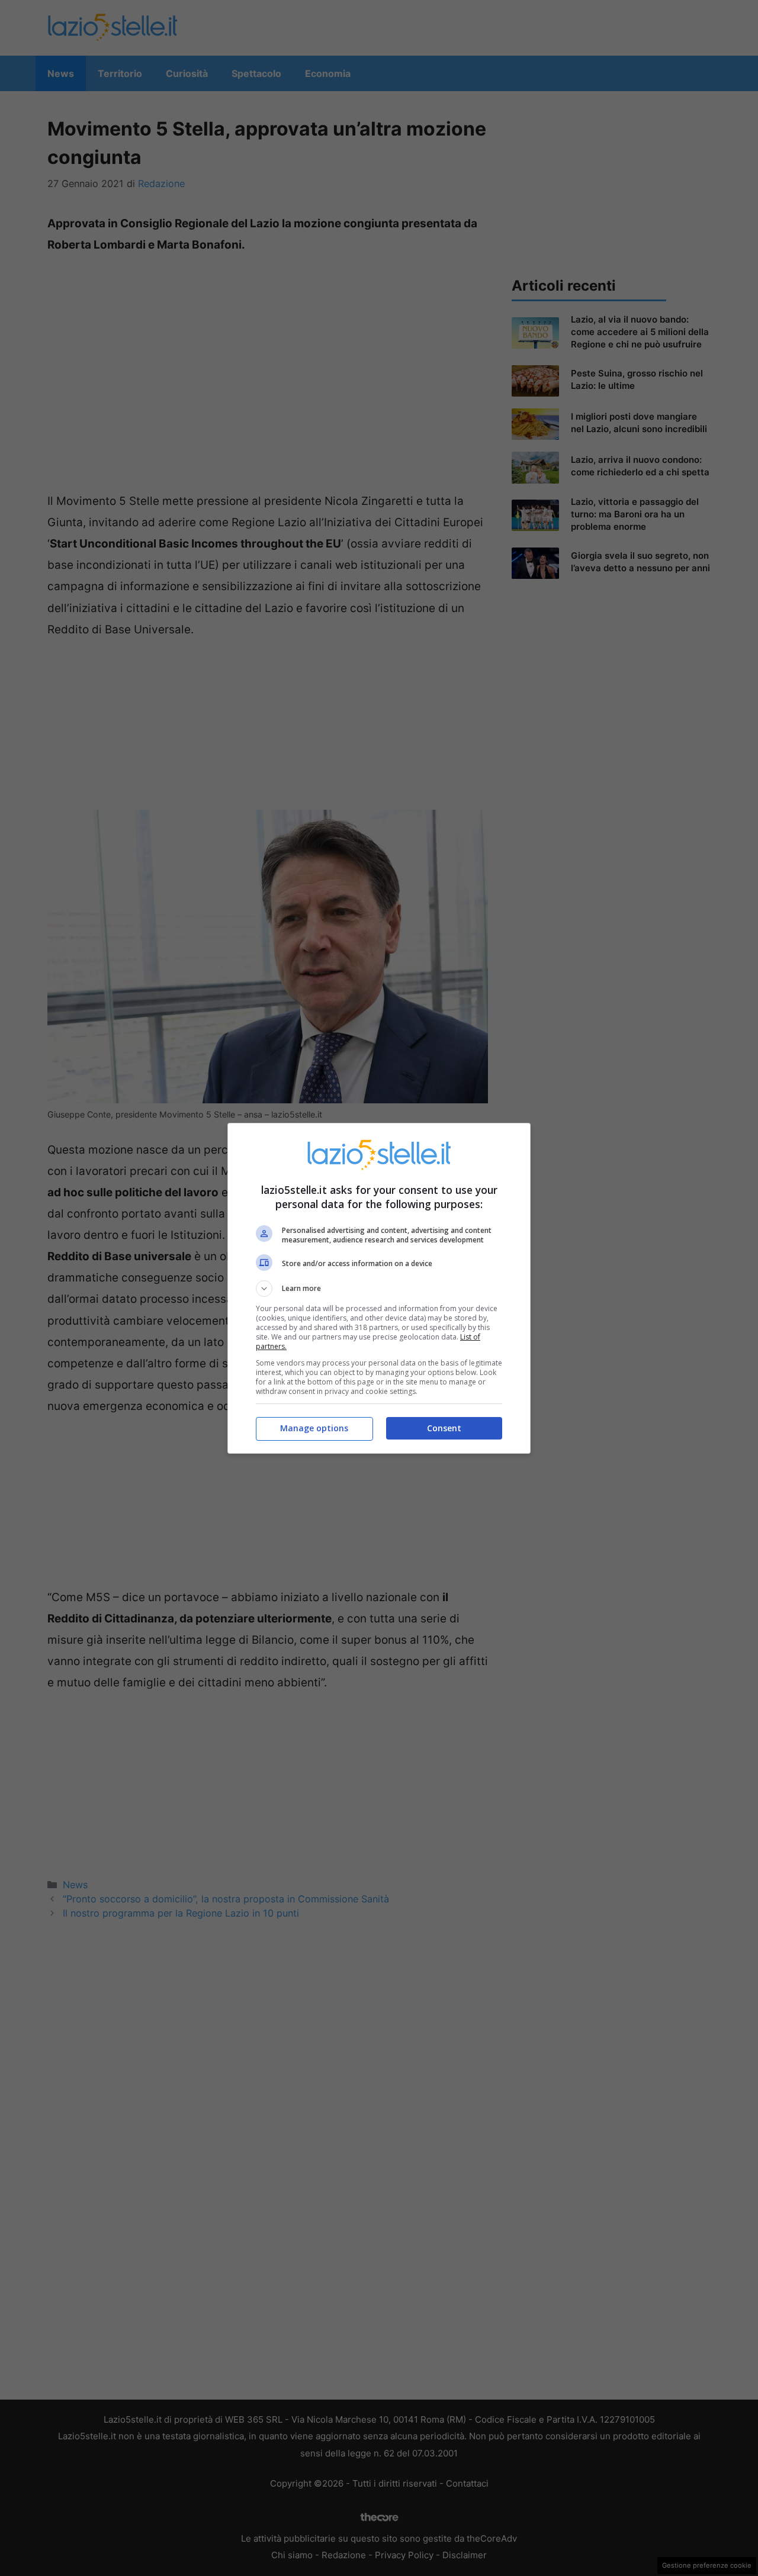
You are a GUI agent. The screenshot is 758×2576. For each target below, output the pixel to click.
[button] (379, 1289)
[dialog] (379, 1288)
